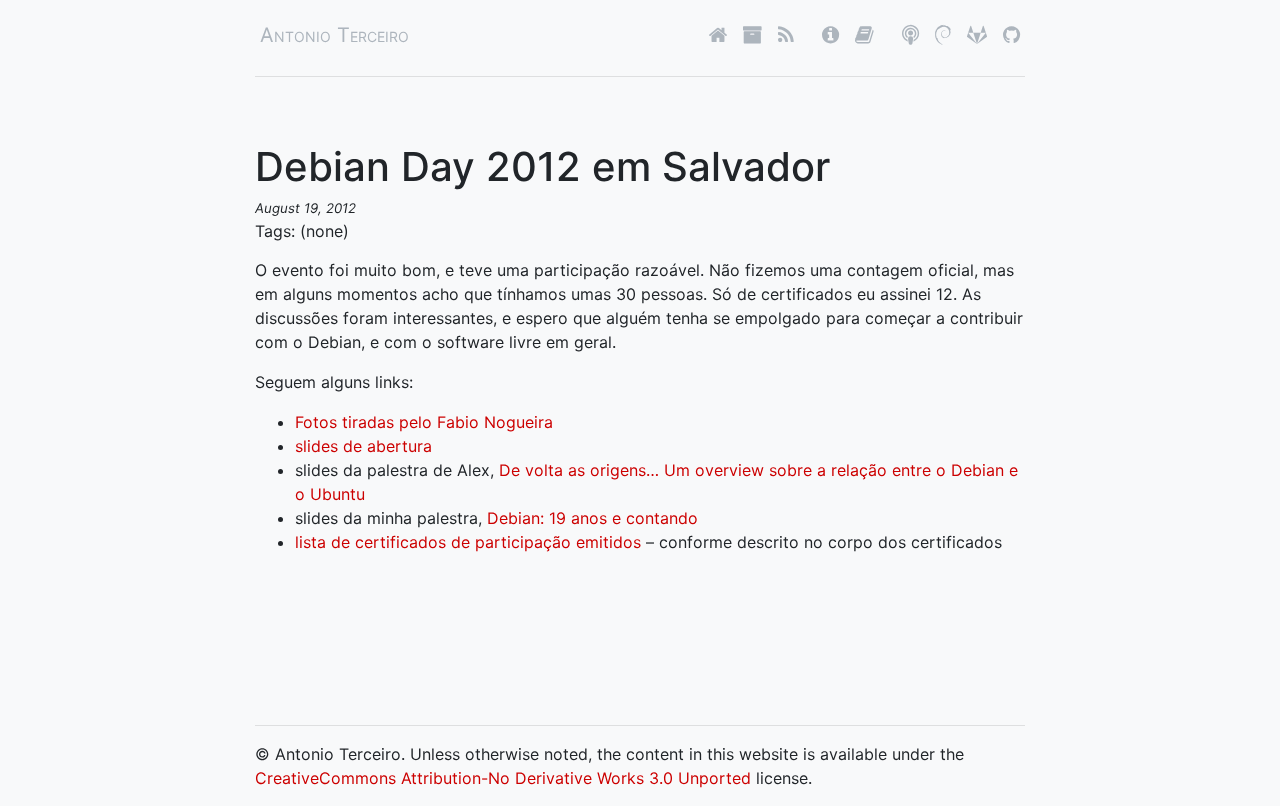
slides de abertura (363, 446)
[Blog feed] (786, 35)
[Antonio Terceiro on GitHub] (1011, 35)
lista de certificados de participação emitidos (468, 542)
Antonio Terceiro (334, 35)
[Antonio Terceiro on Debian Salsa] (943, 35)
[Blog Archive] (752, 35)
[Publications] (864, 35)
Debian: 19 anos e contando (592, 518)
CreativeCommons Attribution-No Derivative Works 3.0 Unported (503, 778)
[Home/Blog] (718, 35)
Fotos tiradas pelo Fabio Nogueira (424, 422)
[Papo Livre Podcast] (910, 35)
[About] (830, 35)
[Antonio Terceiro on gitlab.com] (977, 35)
